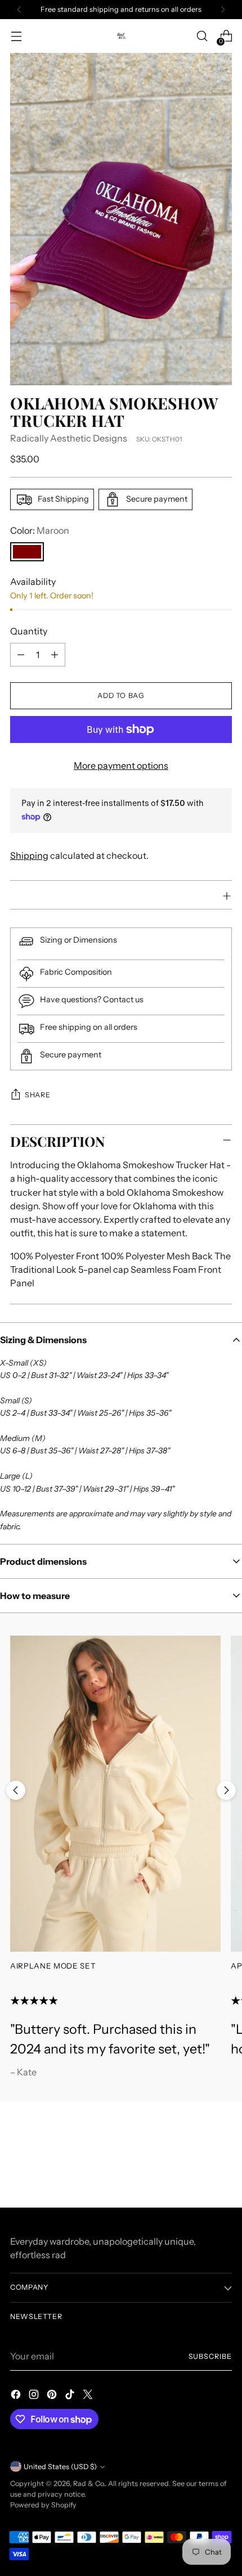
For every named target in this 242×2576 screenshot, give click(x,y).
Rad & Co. (89, 2483)
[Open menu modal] (16, 36)
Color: (40, 530)
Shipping (29, 855)
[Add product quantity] (55, 655)
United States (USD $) (60, 2467)
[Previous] (19, 10)
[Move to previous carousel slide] (16, 1790)
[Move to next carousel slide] (226, 1790)
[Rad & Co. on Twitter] (89, 2396)
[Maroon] (27, 552)
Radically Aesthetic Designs (69, 438)
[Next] (223, 10)
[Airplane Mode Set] (115, 1793)
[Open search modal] (202, 36)
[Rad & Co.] (121, 36)
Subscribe (210, 2356)
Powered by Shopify (43, 2505)
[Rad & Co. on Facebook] (17, 2396)
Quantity (29, 631)
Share (37, 1095)
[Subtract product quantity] (21, 655)
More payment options (121, 765)
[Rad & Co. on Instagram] (35, 2396)
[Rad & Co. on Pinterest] (53, 2396)
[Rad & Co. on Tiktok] (71, 2396)
